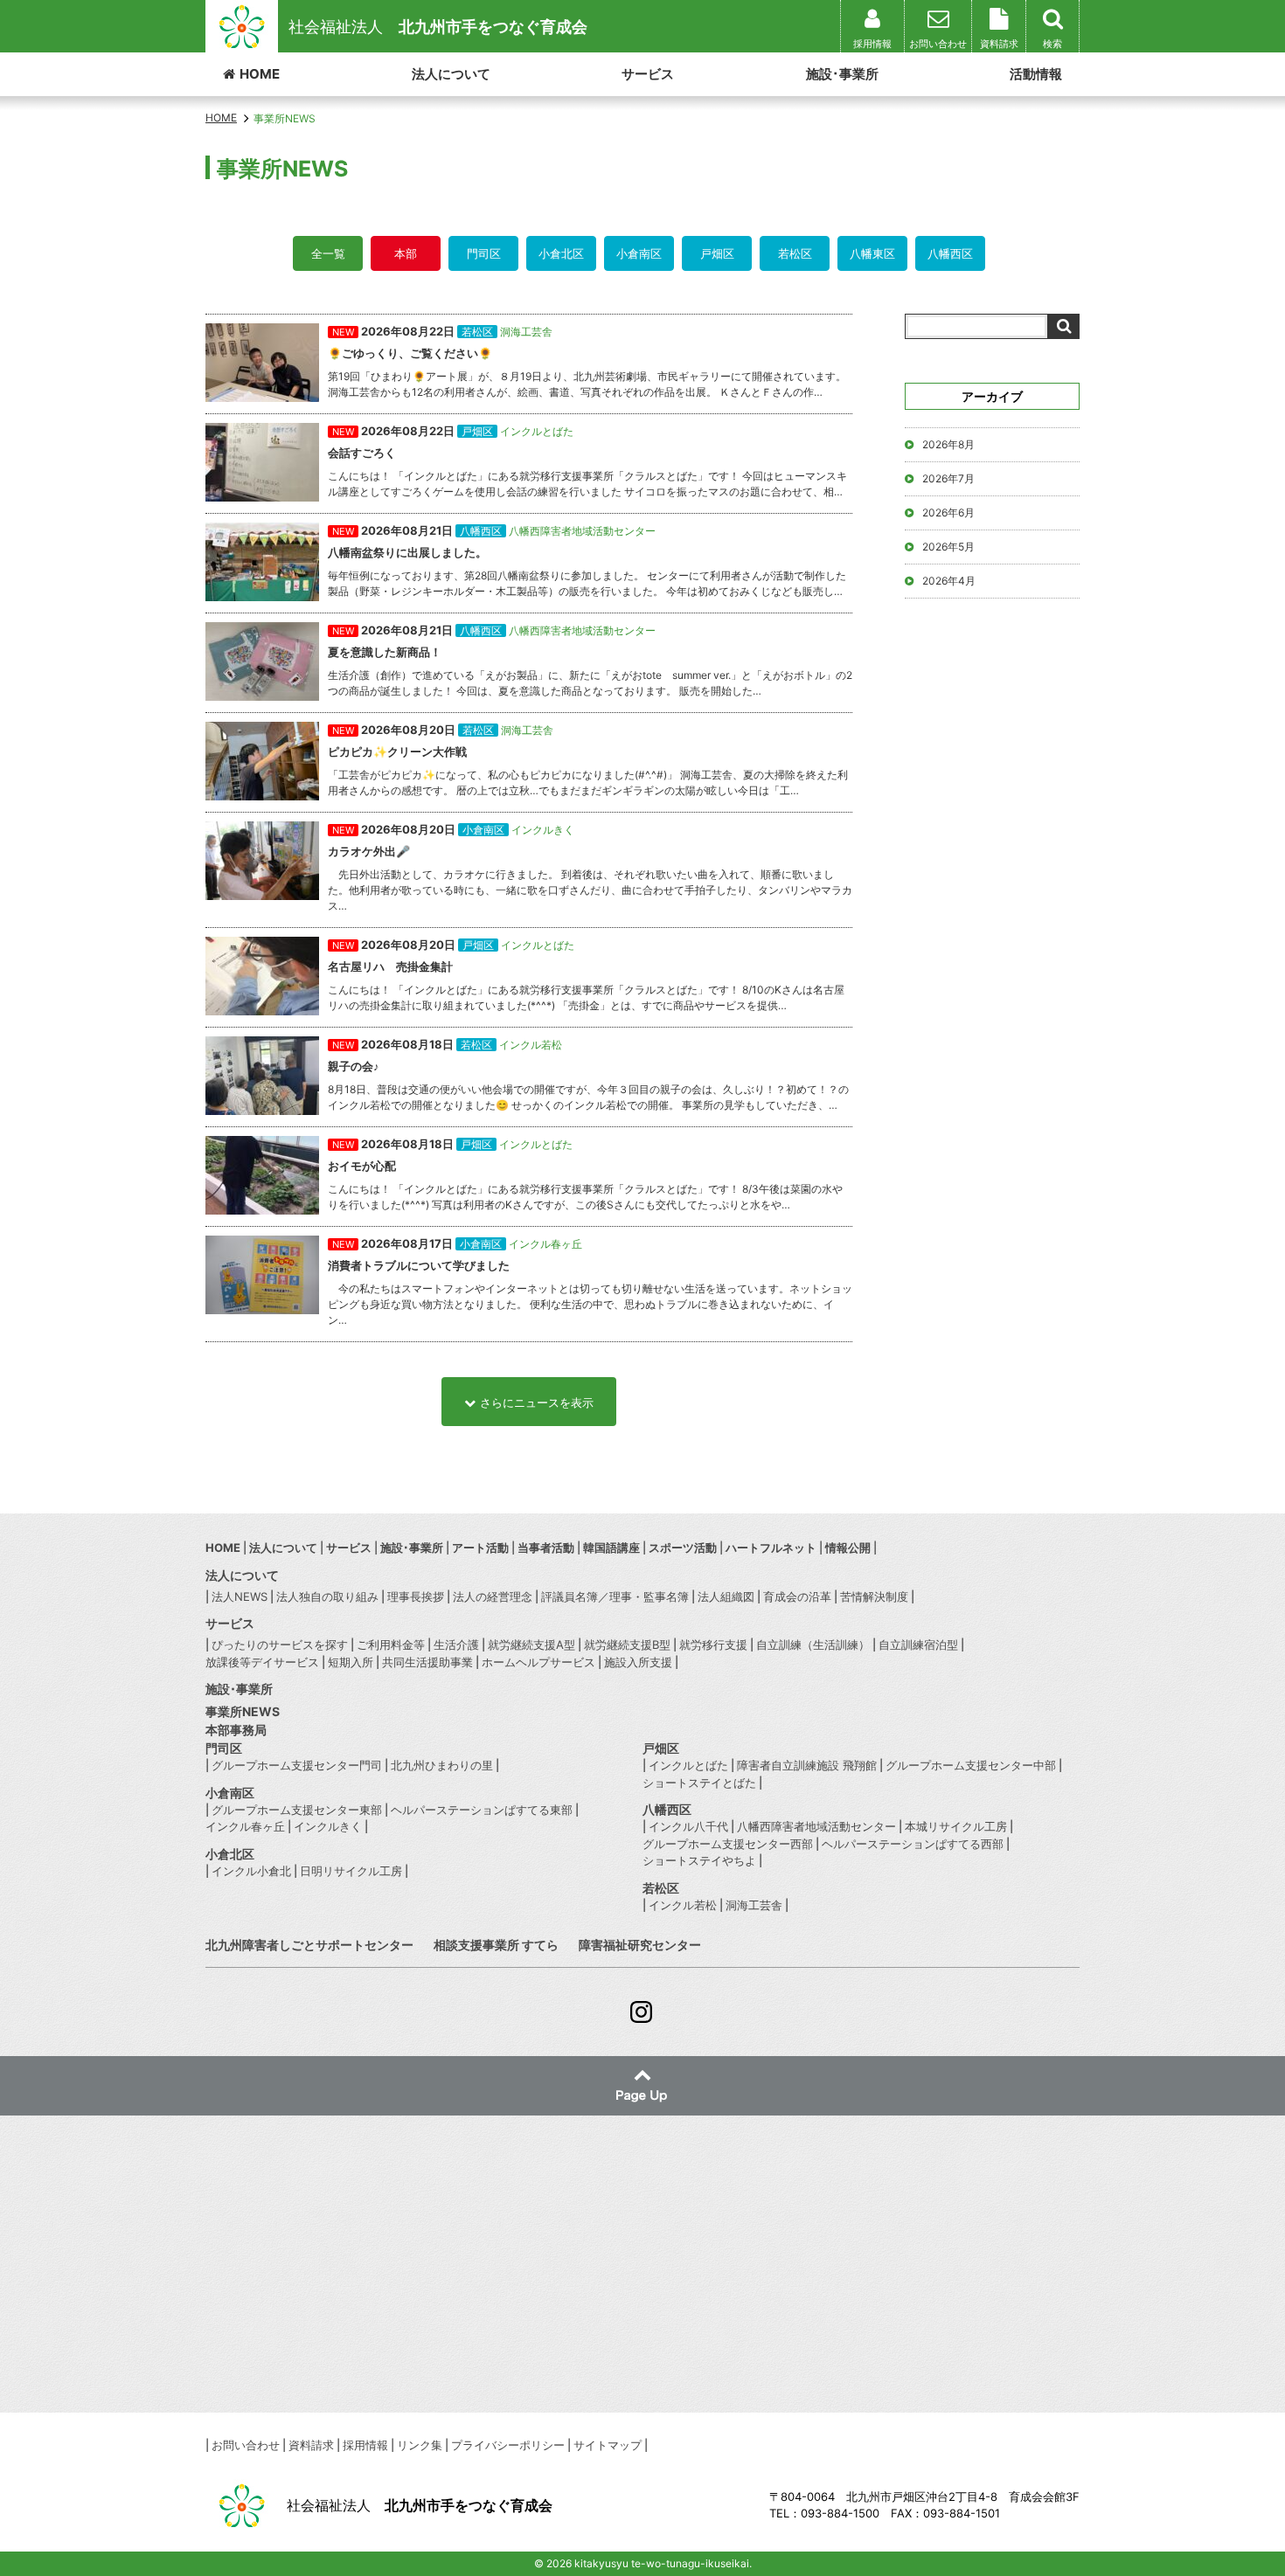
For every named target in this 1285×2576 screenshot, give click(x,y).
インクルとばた (688, 1765)
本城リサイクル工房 (956, 1826)
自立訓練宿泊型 (918, 1645)
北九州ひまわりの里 (442, 1765)
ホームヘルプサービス (538, 1662)
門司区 (484, 253)
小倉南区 (639, 253)
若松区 (795, 253)
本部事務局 (236, 1730)
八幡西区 (950, 253)
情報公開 (848, 1548)
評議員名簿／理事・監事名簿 (615, 1596)
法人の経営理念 (493, 1596)
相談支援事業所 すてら (496, 1945)
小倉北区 (561, 253)
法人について (451, 74)
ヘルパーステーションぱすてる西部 (913, 1844)
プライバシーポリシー (508, 2445)
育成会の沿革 (797, 1596)
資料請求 (311, 2445)
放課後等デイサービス (262, 1662)
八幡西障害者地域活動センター (816, 1826)
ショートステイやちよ (699, 1860)
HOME (260, 74)
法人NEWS (240, 1596)
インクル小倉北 (251, 1871)
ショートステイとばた (699, 1783)
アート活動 (480, 1548)
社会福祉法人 (438, 27)
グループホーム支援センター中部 (971, 1765)
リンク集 (420, 2445)
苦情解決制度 (874, 1596)
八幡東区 (872, 253)
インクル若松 (683, 1905)
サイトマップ (608, 2445)
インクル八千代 (688, 1826)
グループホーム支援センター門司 (297, 1765)
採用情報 (365, 2445)
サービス (648, 74)
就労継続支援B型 (627, 1645)
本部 (406, 253)
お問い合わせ (246, 2445)
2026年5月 (948, 547)
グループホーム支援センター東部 (297, 1810)
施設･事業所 (842, 74)
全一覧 (328, 253)
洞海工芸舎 (754, 1905)
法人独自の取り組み (327, 1596)
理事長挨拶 (416, 1596)
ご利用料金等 (391, 1645)
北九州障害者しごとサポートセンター (309, 1945)
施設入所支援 (638, 1662)
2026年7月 (948, 478)
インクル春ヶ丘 (245, 1826)
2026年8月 (948, 444)
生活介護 (456, 1645)
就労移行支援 (713, 1645)
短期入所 (351, 1662)
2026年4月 (949, 581)
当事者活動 (546, 1548)
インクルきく (328, 1826)
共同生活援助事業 (427, 1662)
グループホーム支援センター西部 (728, 1844)
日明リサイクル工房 (351, 1871)
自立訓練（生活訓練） (813, 1645)
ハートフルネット (771, 1548)
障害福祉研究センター (640, 1945)
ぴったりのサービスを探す (280, 1645)
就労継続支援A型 (531, 1645)
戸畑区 (717, 253)
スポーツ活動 (683, 1548)
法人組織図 (726, 1596)
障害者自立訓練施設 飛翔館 (807, 1765)
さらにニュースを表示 (537, 1402)
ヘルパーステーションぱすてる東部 (482, 1810)
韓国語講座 (611, 1548)
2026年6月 (948, 512)
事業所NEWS (243, 1711)
